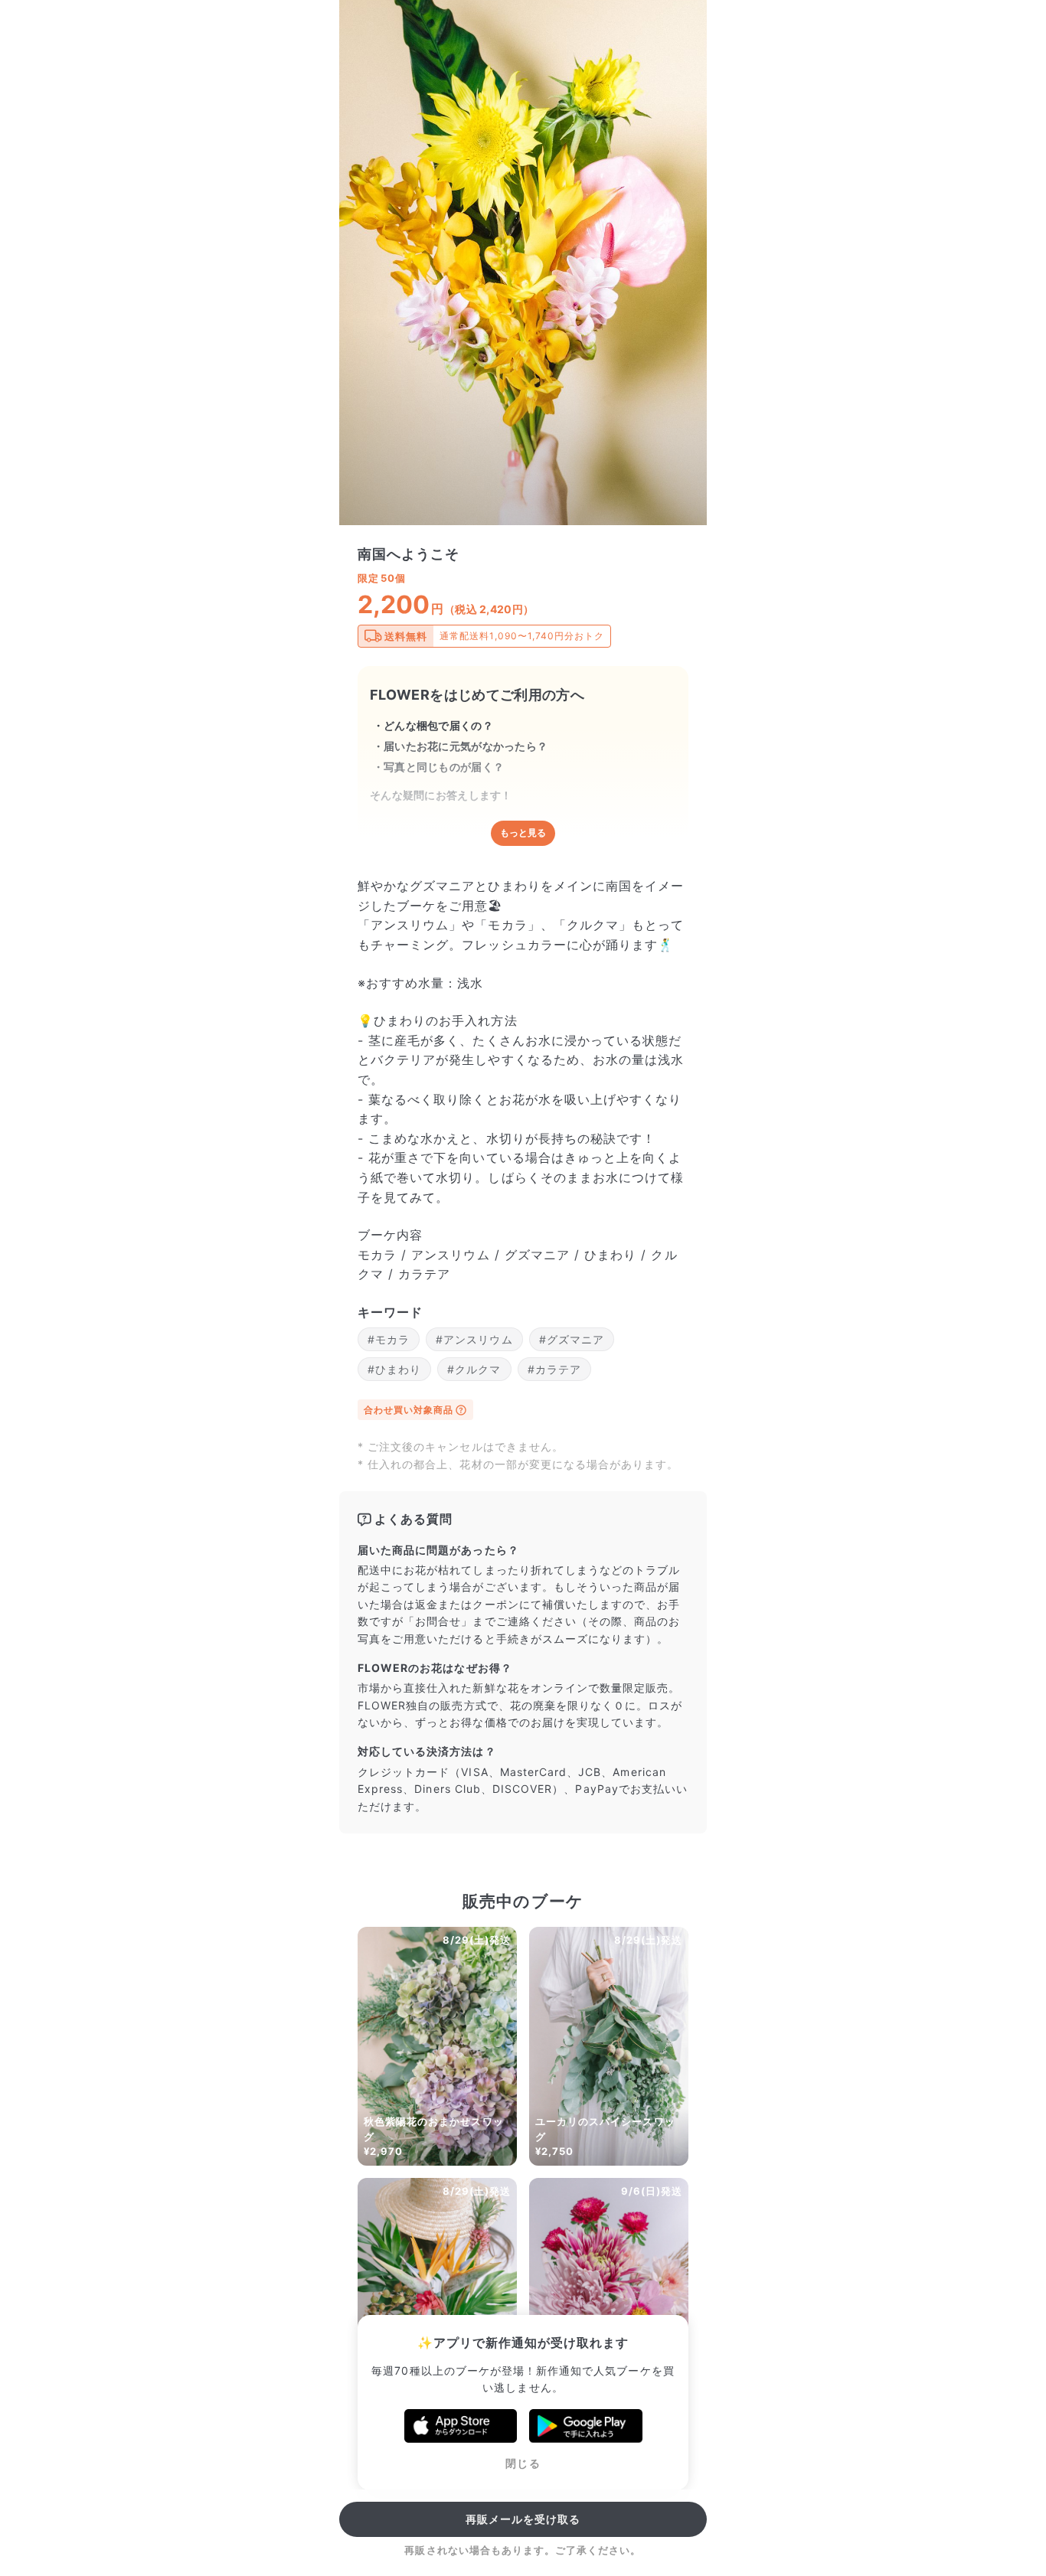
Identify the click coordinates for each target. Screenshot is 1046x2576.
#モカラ (389, 1339)
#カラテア (554, 1369)
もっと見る (523, 833)
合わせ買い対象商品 (409, 1410)
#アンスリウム (474, 1339)
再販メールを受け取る (523, 2519)
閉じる (523, 2463)
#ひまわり (394, 1369)
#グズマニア (572, 1339)
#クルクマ (474, 1369)
